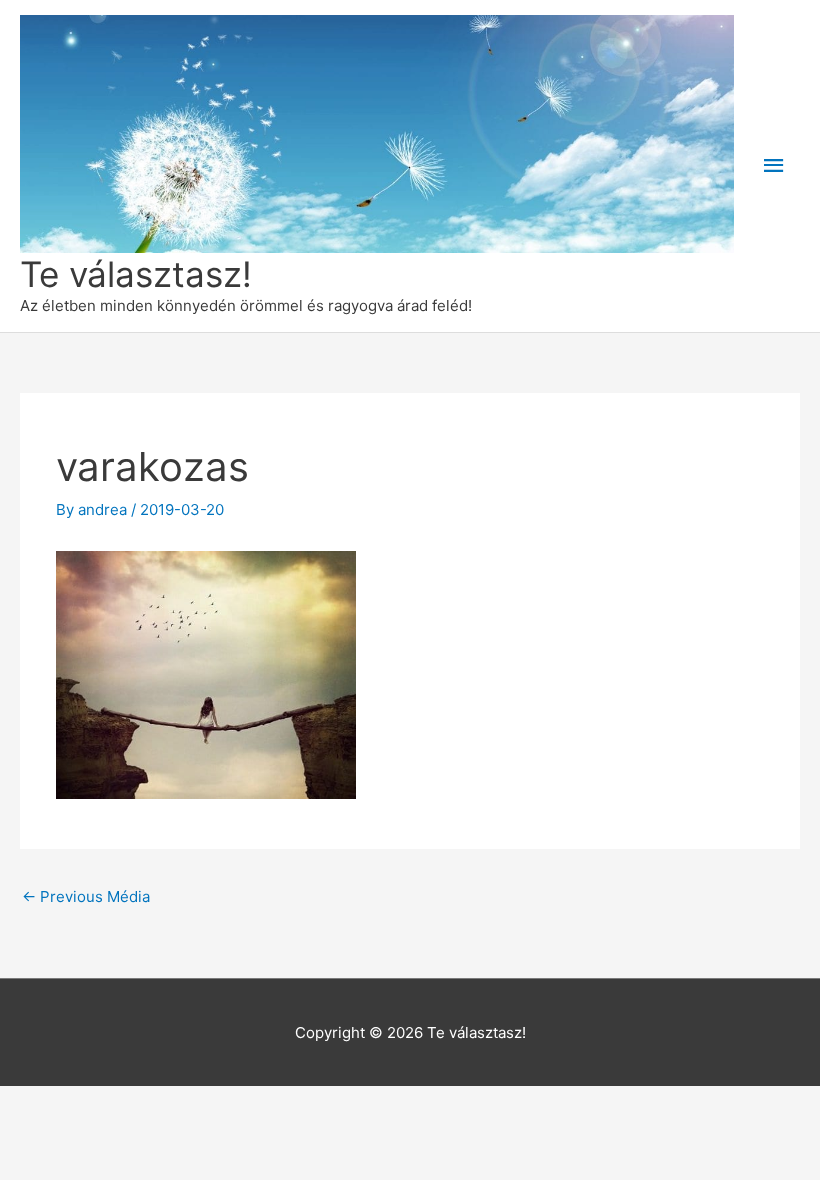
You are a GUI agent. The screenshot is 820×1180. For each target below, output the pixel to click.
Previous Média (86, 896)
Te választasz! (136, 274)
